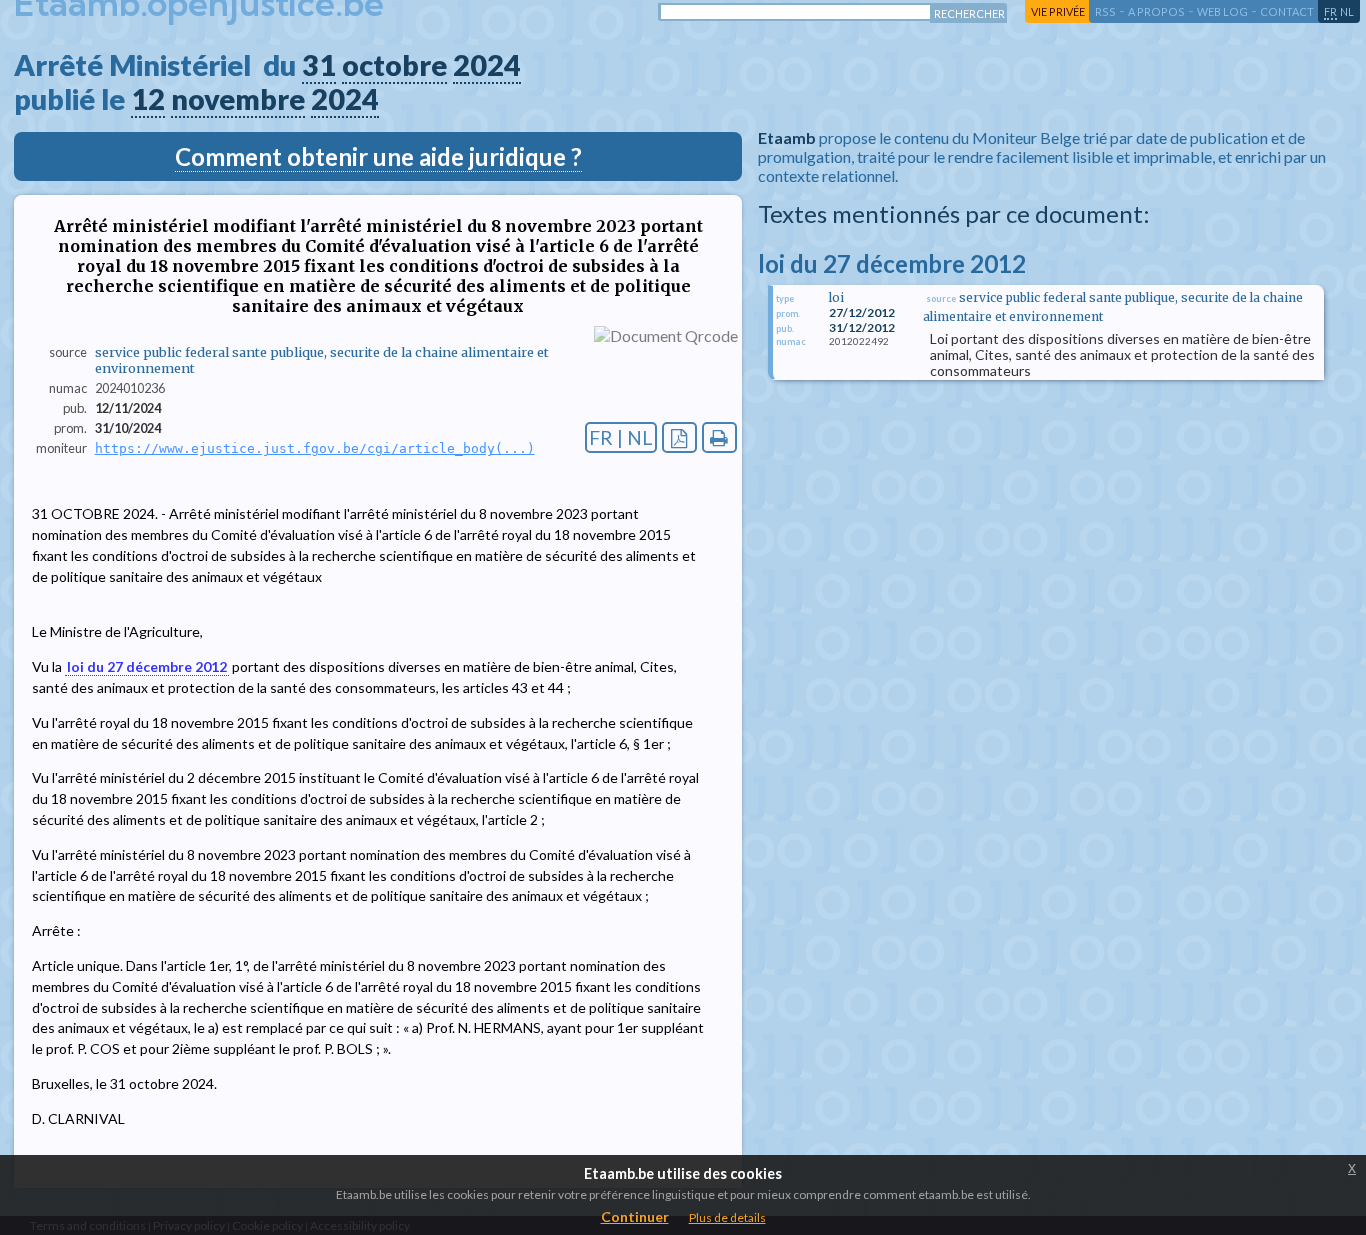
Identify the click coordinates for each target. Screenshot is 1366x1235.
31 (319, 65)
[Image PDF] (679, 437)
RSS (1105, 11)
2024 (487, 65)
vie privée (1058, 11)
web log (1222, 11)
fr (1330, 11)
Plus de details (727, 1217)
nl (1347, 11)
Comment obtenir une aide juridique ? (378, 156)
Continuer (635, 1216)
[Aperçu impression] (719, 437)
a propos (1156, 11)
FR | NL (621, 437)
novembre (238, 99)
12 (148, 99)
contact (1287, 11)
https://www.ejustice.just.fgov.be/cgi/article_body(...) (315, 448)
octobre (394, 65)
